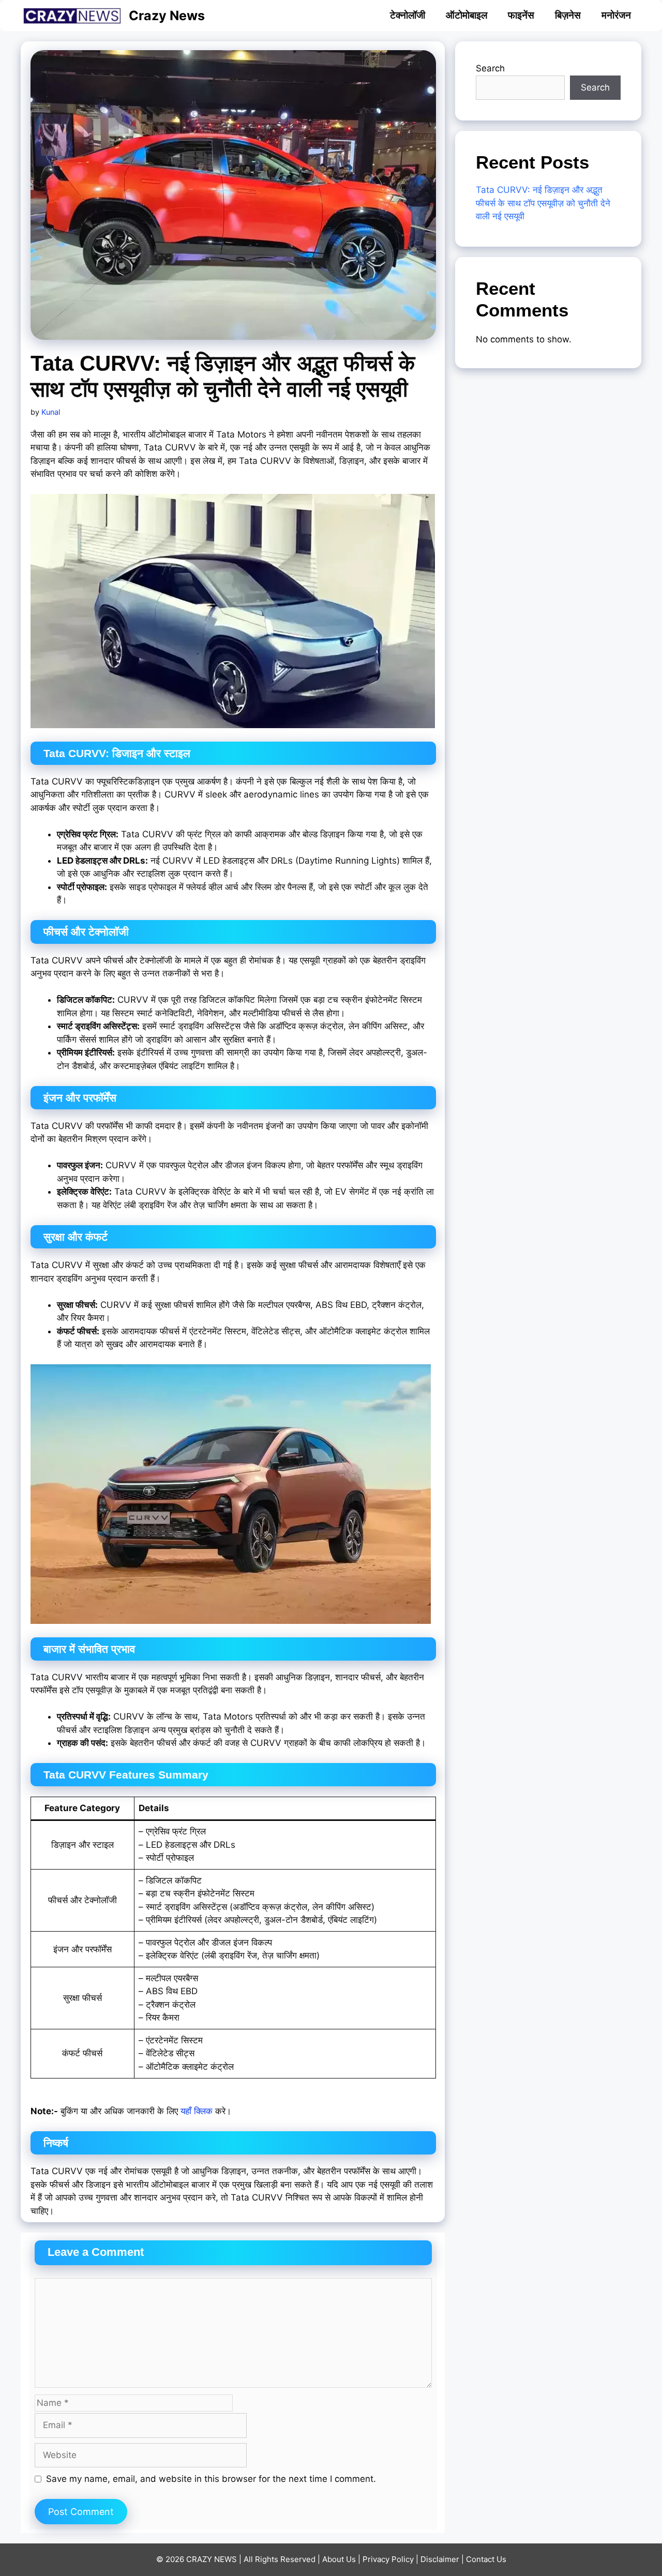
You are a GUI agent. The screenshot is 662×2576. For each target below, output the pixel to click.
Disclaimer (440, 2559)
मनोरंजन (616, 15)
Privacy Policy (388, 2559)
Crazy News (167, 16)
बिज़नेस (568, 15)
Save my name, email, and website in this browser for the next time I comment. (211, 2479)
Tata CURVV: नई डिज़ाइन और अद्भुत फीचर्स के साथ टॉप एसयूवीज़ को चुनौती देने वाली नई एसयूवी (543, 203)
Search (490, 68)
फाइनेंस (521, 15)
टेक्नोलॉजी (408, 15)
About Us (339, 2559)
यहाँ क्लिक (197, 2111)
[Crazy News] (75, 16)
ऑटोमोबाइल (467, 15)
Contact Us (486, 2559)
